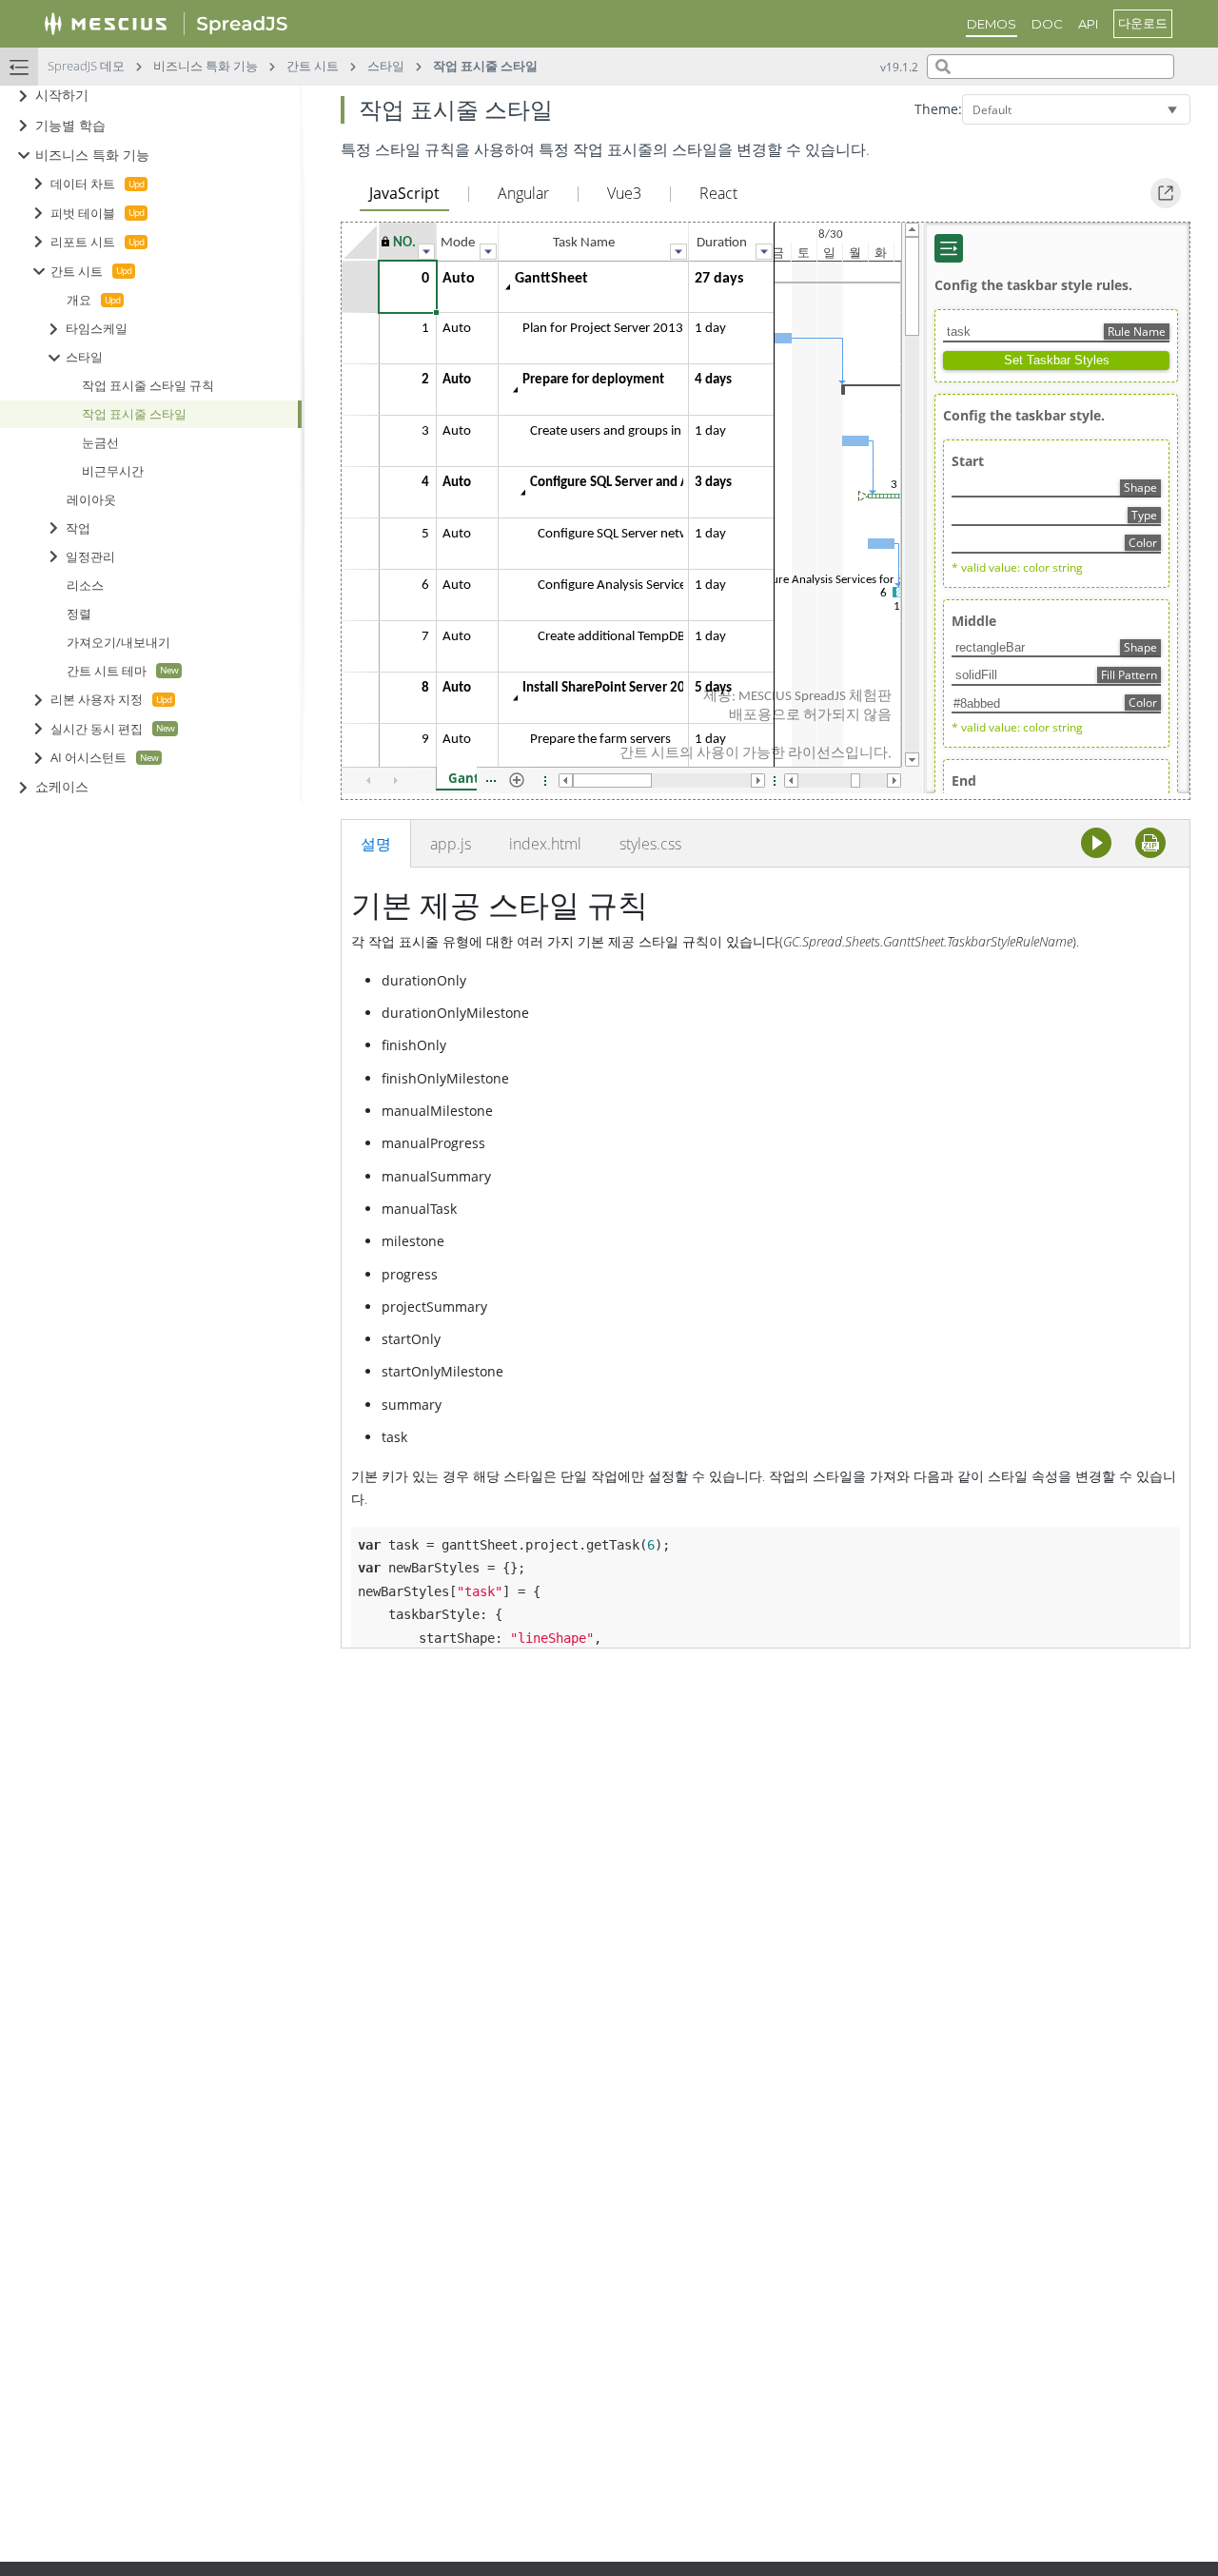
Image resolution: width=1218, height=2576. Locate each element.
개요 (79, 301)
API (1088, 24)
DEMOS (992, 24)
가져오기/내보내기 (118, 643)
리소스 (85, 585)
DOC (1047, 24)
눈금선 (100, 443)
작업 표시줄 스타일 (134, 414)
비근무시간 (113, 471)
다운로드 (1143, 23)
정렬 (79, 614)
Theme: (938, 109)
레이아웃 (91, 500)
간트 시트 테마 (107, 672)
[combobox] (1051, 67)
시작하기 (62, 96)
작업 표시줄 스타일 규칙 (148, 386)
